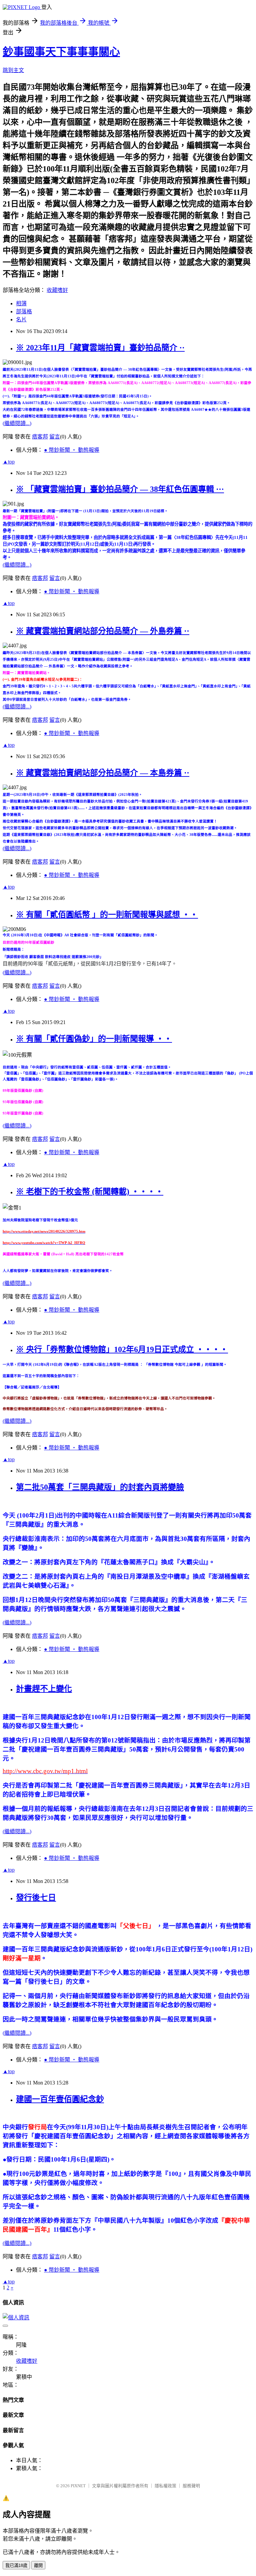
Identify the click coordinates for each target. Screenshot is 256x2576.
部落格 (24, 311)
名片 (21, 319)
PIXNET (78, 2486)
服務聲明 (191, 2486)
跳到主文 (13, 70)
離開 (38, 2565)
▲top (9, 462)
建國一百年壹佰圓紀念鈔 (60, 2099)
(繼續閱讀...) (17, 423)
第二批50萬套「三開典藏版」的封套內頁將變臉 (100, 1487)
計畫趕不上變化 (44, 1689)
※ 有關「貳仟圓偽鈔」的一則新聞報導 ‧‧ (94, 1039)
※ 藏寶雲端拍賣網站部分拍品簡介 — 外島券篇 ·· (103, 631)
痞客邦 (40, 437)
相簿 (21, 303)
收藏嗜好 (57, 290)
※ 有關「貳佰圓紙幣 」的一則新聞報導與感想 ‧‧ (107, 915)
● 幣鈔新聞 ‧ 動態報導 (72, 450)
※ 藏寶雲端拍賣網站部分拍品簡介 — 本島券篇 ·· (103, 773)
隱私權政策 (165, 2486)
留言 (55, 437)
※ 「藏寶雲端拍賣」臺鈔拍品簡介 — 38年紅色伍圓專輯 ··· (120, 489)
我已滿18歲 (16, 2565)
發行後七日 (36, 1898)
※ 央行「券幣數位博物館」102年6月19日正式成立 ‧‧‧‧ (122, 1349)
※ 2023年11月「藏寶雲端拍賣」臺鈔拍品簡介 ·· (100, 348)
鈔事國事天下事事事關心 (61, 52)
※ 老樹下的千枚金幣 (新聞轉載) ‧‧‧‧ (90, 1192)
